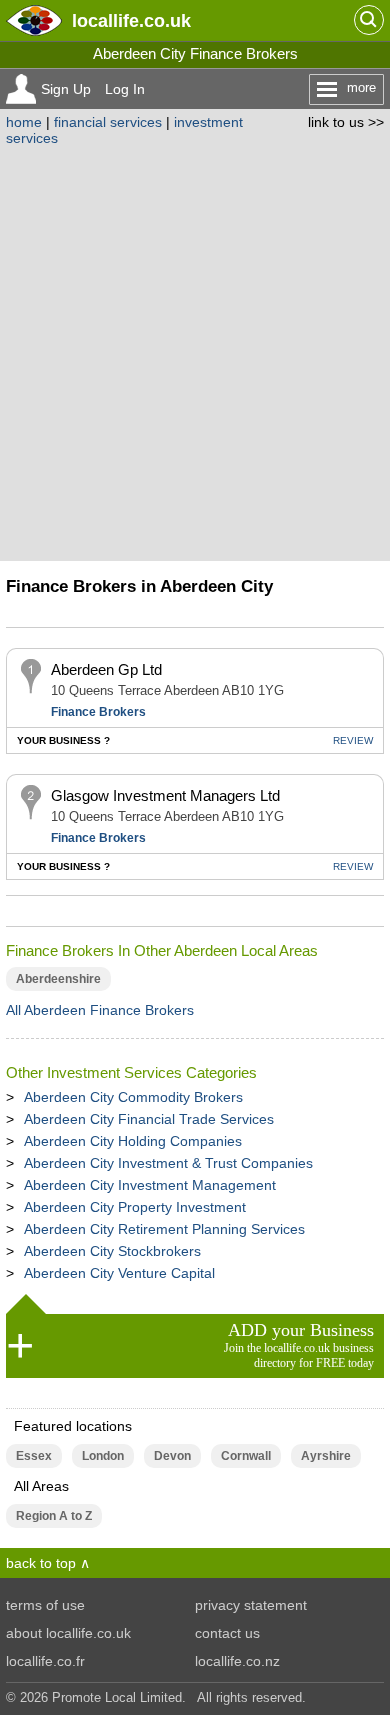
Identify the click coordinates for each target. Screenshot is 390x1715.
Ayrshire (326, 1456)
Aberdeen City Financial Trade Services (149, 1119)
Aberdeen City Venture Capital (119, 1273)
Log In (125, 89)
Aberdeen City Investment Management (150, 1185)
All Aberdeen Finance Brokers (100, 1010)
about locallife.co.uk (68, 1633)
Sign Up (66, 89)
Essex (34, 1456)
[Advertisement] (195, 351)
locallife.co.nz (237, 1661)
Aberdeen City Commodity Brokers (133, 1097)
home (24, 122)
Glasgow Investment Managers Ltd (165, 795)
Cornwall (246, 1456)
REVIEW (353, 740)
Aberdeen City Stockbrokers (112, 1251)
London (103, 1456)
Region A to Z (54, 1516)
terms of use (45, 1605)
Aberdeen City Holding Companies (133, 1141)
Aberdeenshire (58, 979)
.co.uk (131, 20)
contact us (227, 1633)
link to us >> (346, 122)
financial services (108, 122)
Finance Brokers (98, 712)
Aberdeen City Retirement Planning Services (164, 1229)
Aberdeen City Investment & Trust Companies (168, 1163)
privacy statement (251, 1605)
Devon (172, 1456)
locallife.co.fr (45, 1661)
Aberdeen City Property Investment (135, 1207)
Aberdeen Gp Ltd (106, 669)
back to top (41, 1563)
